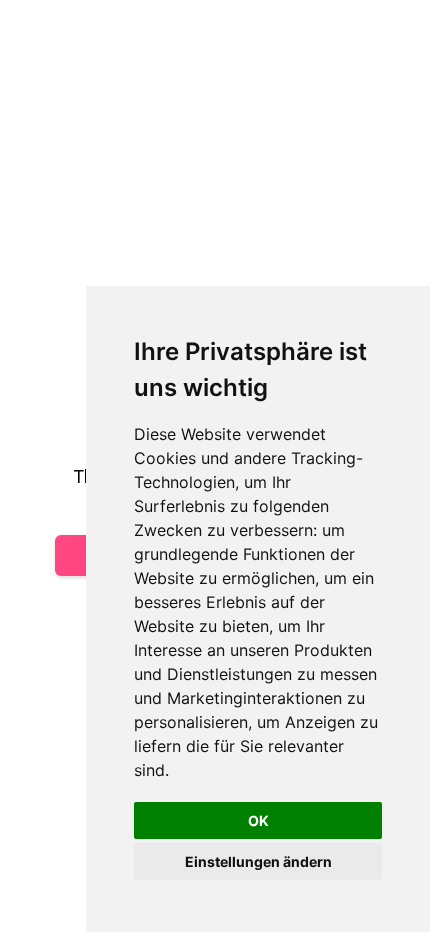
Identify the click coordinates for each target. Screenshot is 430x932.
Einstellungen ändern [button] (258, 861)
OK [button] (258, 820)
